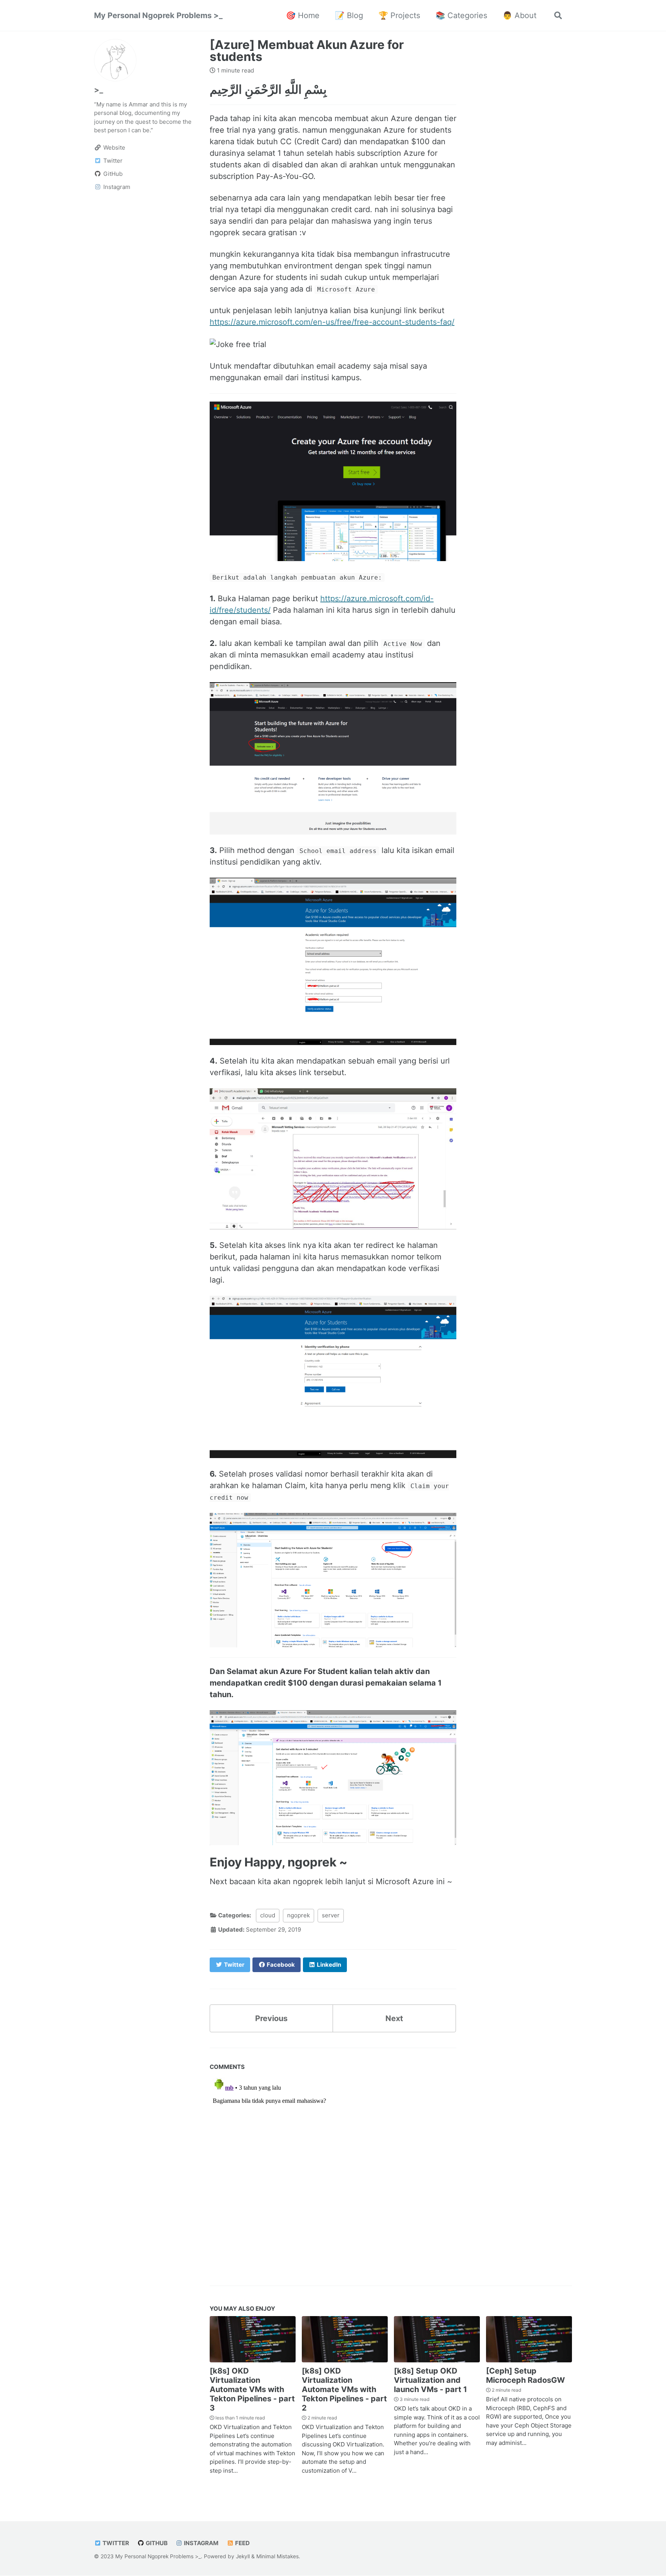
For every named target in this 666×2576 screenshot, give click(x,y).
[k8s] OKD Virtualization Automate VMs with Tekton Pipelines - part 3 (252, 2389)
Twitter (115, 2543)
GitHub (156, 2543)
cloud (268, 1915)
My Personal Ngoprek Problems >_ (158, 15)
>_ (99, 90)
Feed (242, 2543)
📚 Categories (461, 15)
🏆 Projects (399, 15)
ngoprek (299, 1915)
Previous (271, 2018)
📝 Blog (349, 15)
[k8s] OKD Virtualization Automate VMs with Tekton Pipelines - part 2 (344, 2389)
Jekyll (243, 2556)
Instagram (201, 2543)
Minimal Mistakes (277, 2556)
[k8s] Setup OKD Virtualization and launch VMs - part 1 (431, 2380)
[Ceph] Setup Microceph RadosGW (526, 2375)
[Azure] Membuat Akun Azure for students (307, 51)
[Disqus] (333, 2171)
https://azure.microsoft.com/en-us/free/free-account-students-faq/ (332, 322)
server (331, 1915)
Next (394, 2018)
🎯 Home (303, 15)
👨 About (520, 15)
